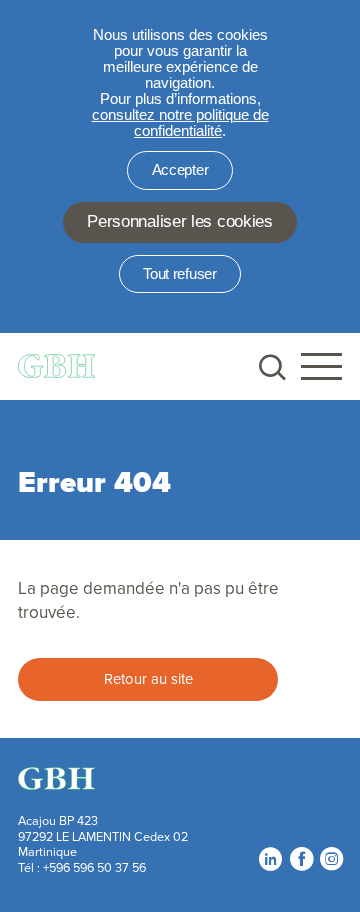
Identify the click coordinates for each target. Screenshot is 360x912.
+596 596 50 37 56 (94, 867)
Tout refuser (179, 274)
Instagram (331, 859)
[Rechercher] (270, 366)
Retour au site (148, 678)
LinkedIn (270, 859)
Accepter (180, 170)
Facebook (301, 859)
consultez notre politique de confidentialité (180, 123)
